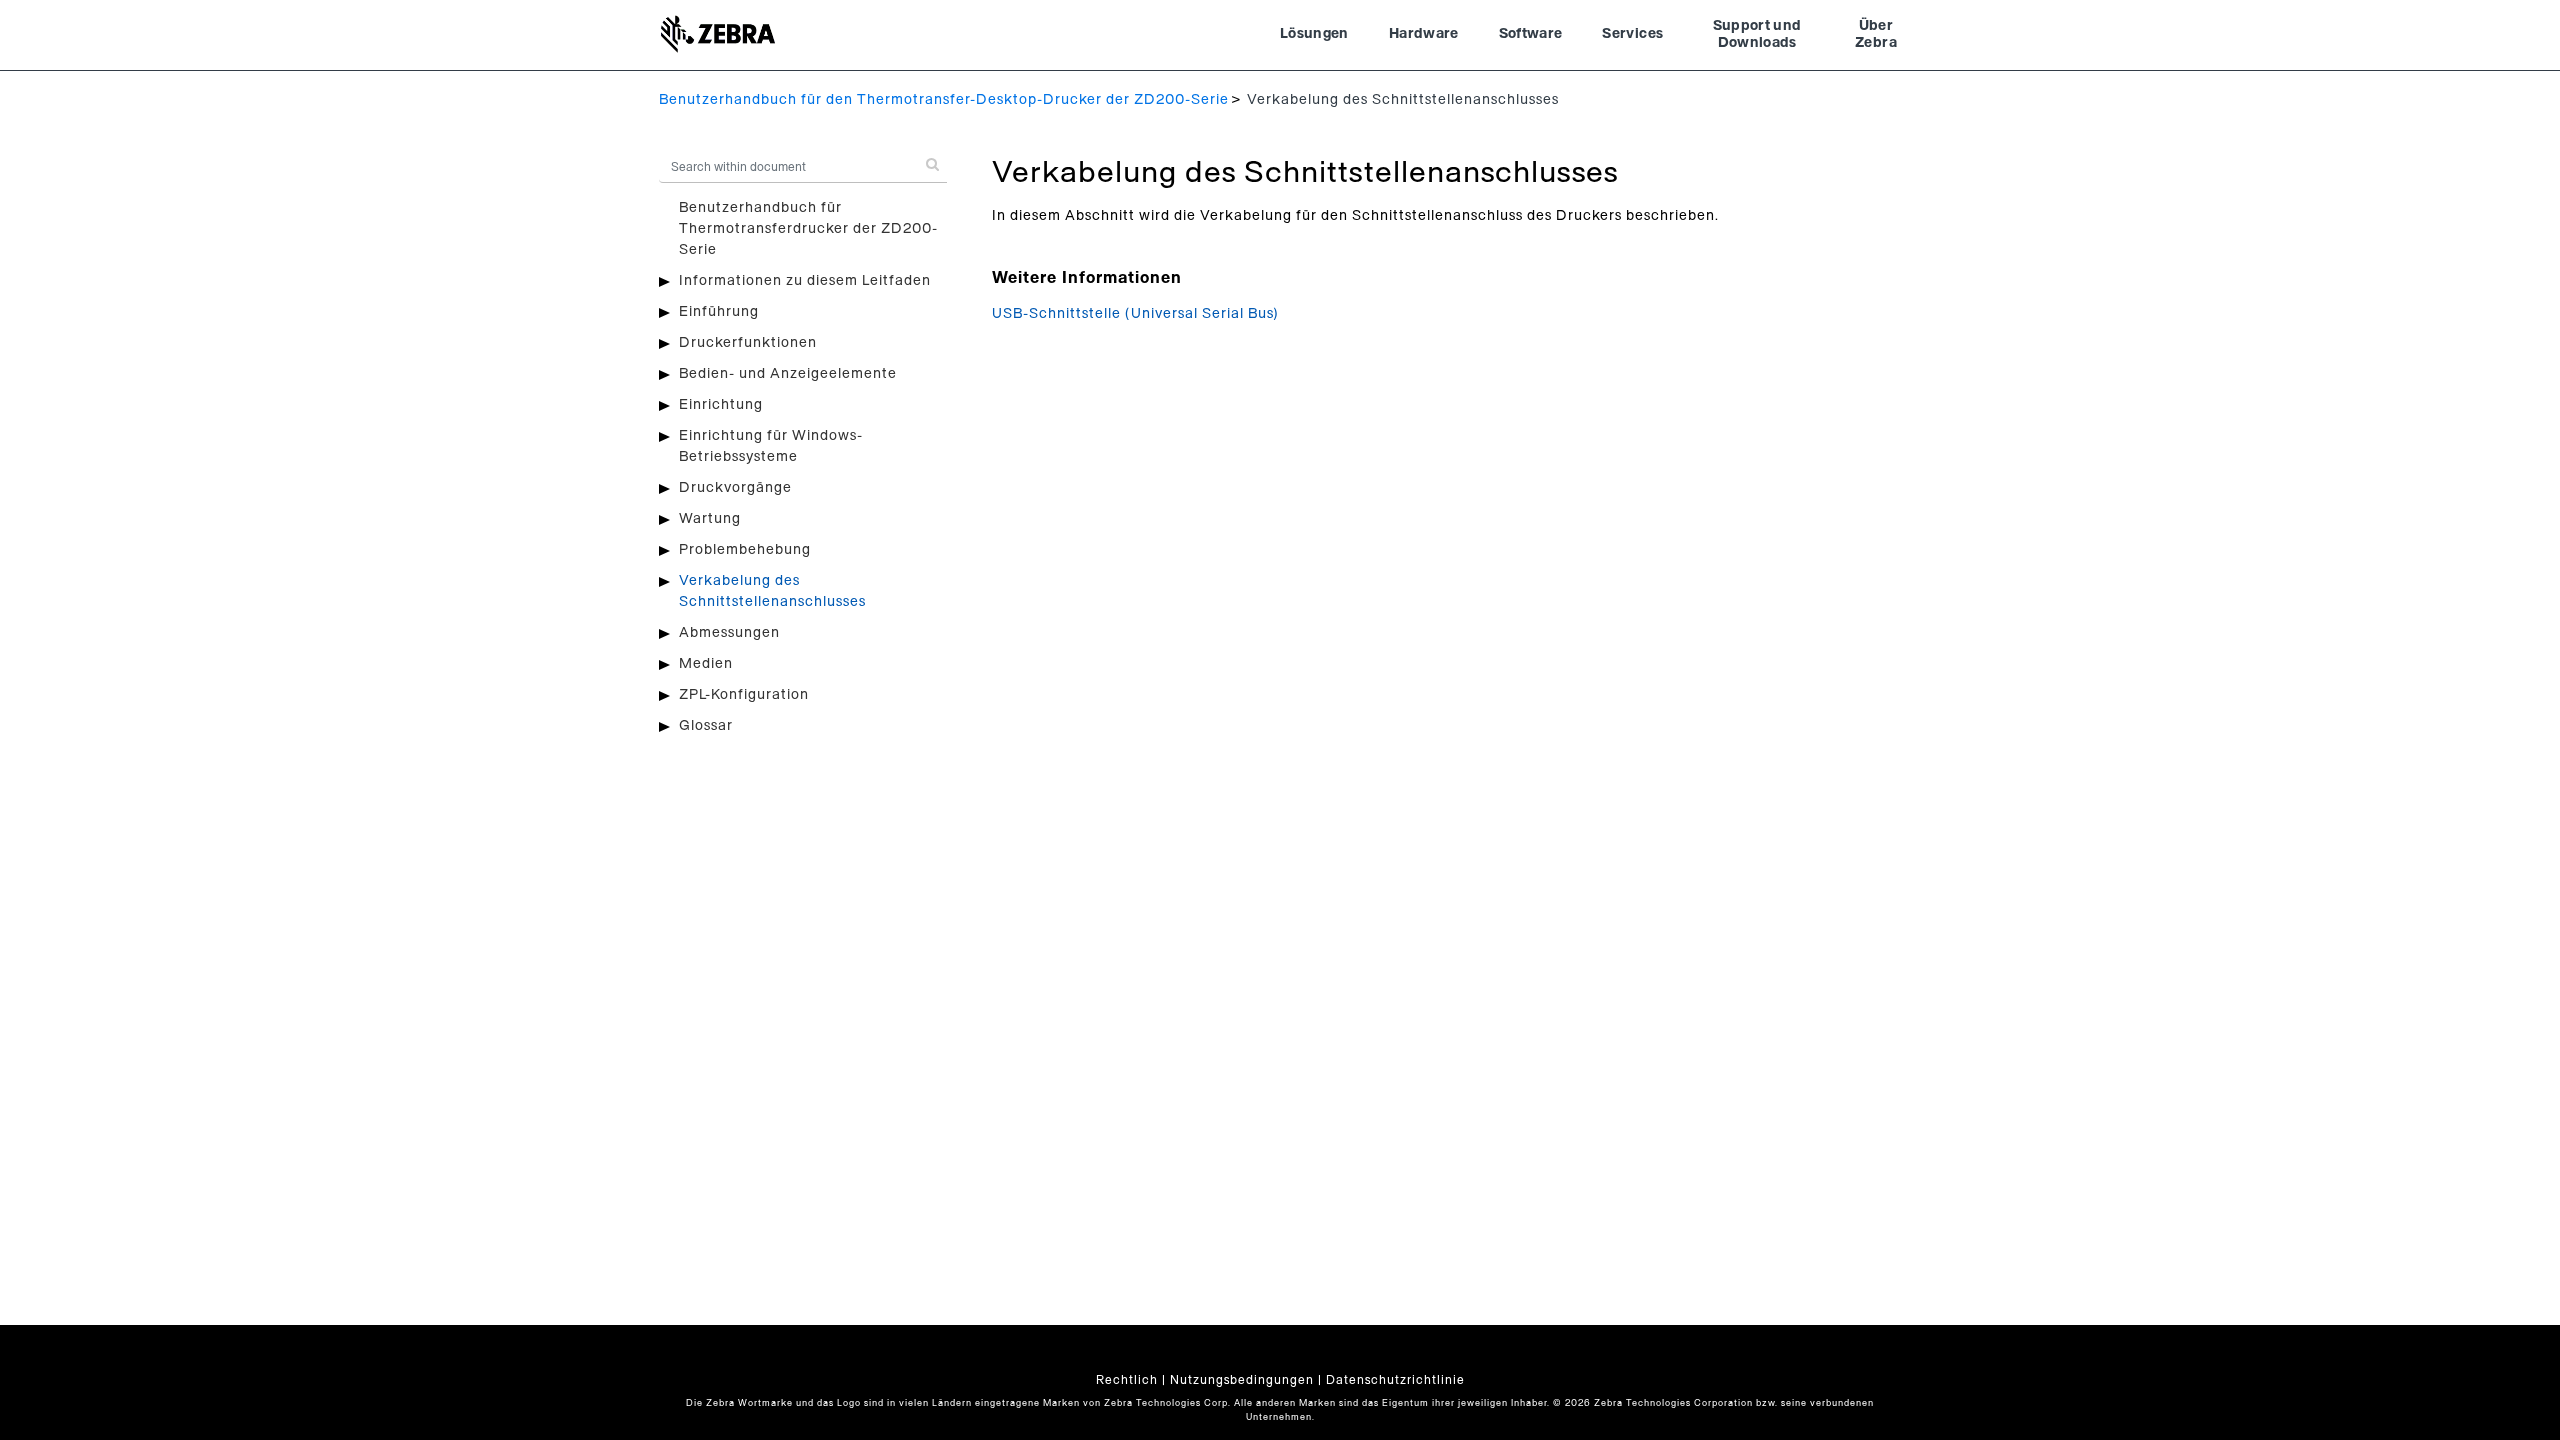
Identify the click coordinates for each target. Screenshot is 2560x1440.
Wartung (710, 519)
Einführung (719, 312)
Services (1632, 34)
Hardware (1424, 34)
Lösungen (1314, 34)
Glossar (706, 726)
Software (1531, 34)
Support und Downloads (1757, 35)
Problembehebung (745, 550)
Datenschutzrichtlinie (1395, 1380)
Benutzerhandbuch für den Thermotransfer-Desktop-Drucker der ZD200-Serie (944, 100)
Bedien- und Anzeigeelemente (788, 374)
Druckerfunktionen (748, 343)
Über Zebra (1876, 35)
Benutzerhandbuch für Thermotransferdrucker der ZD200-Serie (808, 229)
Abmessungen (729, 633)
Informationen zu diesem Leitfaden (805, 281)
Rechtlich (1127, 1380)
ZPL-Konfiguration (744, 695)
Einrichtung (721, 405)
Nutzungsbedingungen (1242, 1380)
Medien (706, 664)
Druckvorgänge (735, 488)
